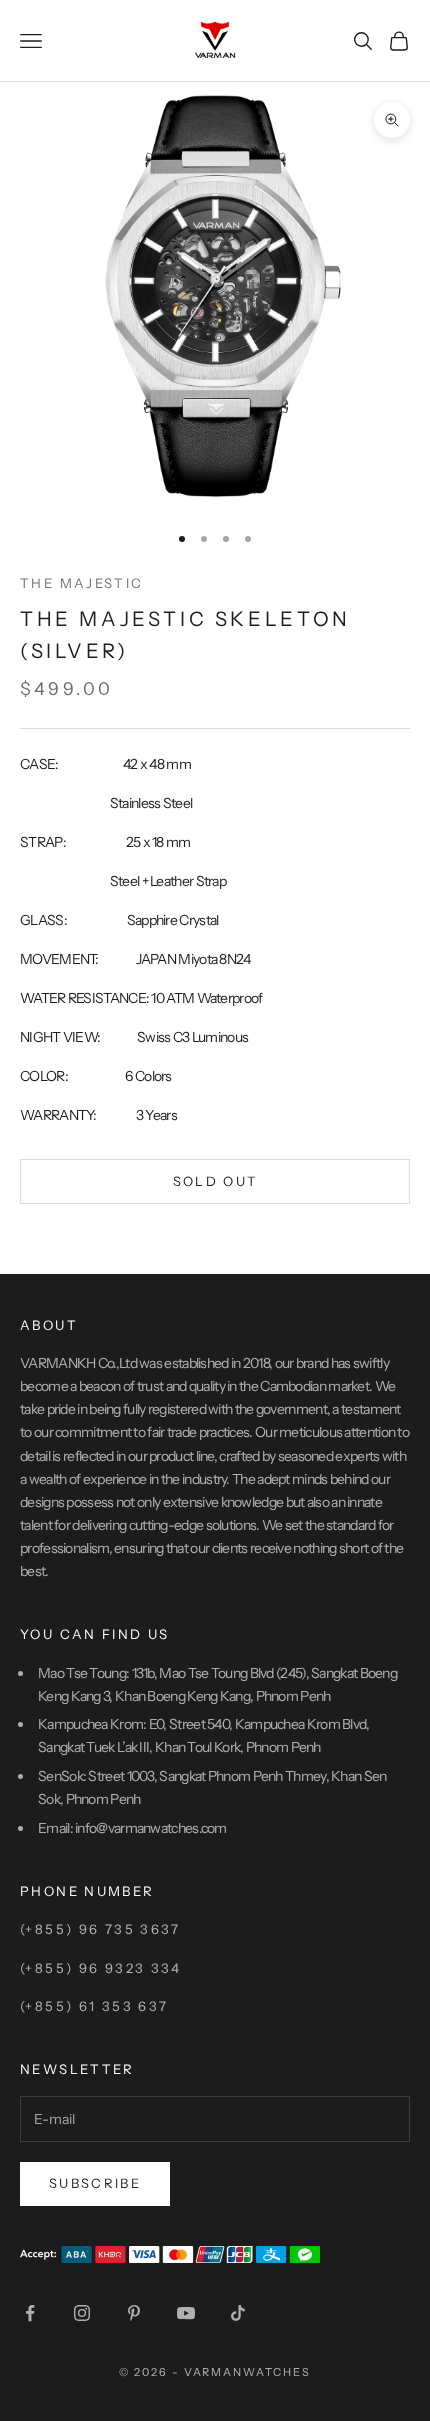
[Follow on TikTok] (238, 2313)
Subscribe (95, 2183)
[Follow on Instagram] (82, 2313)
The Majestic (82, 583)
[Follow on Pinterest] (134, 2313)
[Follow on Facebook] (30, 2313)
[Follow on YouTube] (186, 2313)
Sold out (215, 1181)
